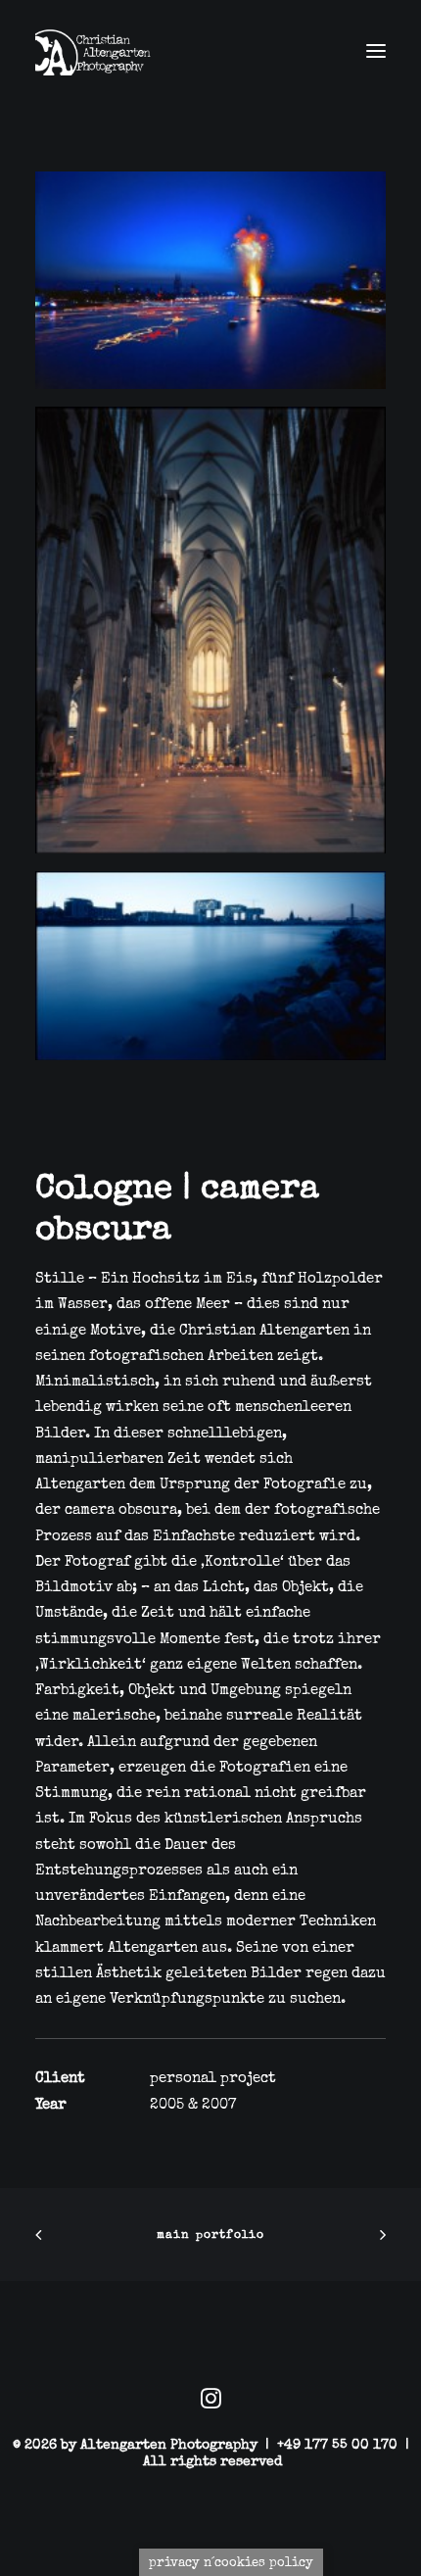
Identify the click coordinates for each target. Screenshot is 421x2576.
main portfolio (211, 2235)
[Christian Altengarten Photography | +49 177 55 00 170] (97, 51)
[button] (376, 51)
